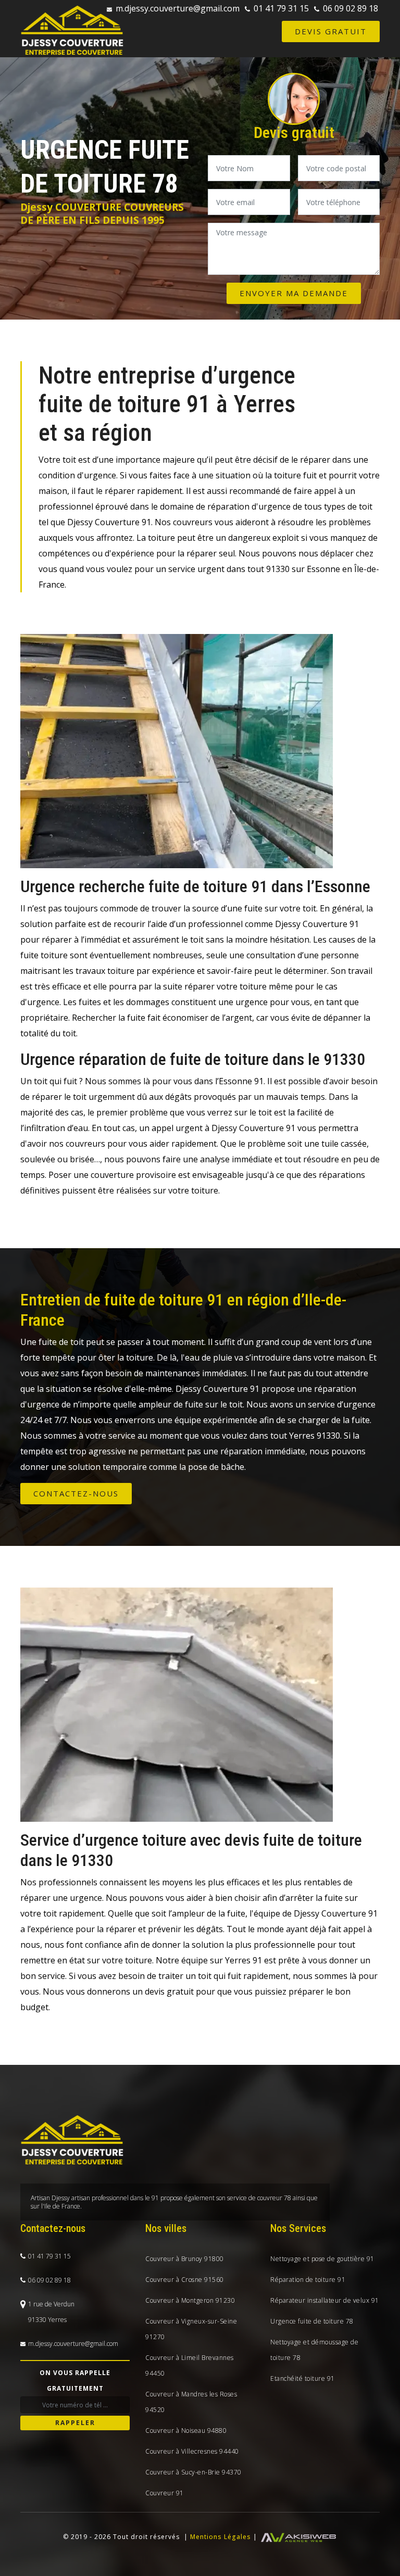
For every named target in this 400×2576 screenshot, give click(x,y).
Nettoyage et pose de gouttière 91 (322, 2259)
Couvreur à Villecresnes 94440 (192, 2451)
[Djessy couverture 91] (72, 30)
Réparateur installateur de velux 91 (325, 2300)
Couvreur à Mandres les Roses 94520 (191, 2402)
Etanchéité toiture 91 (303, 2378)
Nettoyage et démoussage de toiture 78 (314, 2350)
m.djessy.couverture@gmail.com (178, 8)
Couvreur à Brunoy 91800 (185, 2259)
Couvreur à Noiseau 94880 (186, 2431)
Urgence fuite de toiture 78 (312, 2321)
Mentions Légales (221, 2537)
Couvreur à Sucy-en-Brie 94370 (193, 2472)
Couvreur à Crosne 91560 (185, 2280)
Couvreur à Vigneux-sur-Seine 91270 (191, 2329)
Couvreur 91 (165, 2493)
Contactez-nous (76, 1493)
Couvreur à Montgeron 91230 (190, 2300)
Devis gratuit (331, 31)
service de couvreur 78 (259, 2198)
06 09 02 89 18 (351, 8)
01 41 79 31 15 (281, 8)
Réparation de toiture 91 (308, 2280)
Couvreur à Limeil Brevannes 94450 (190, 2365)
